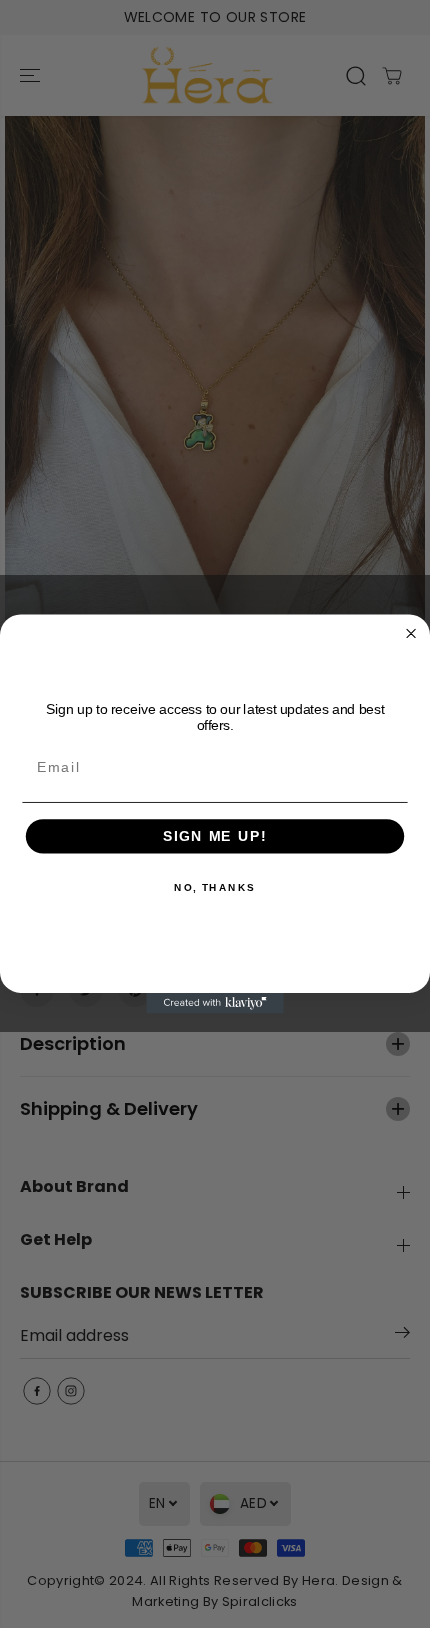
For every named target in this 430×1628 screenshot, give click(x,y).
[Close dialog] (411, 633)
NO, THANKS (215, 888)
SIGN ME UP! (215, 836)
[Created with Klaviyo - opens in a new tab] (215, 1003)
